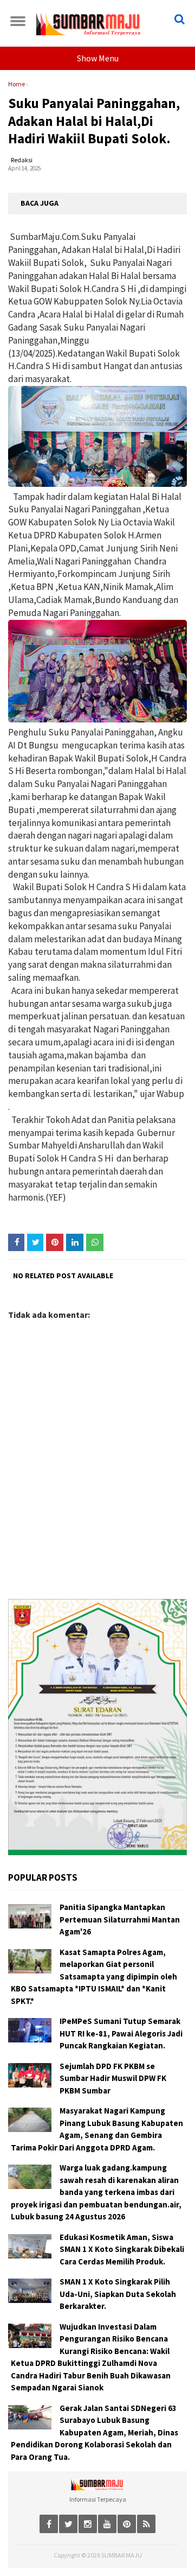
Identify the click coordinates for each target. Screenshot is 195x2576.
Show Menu (98, 58)
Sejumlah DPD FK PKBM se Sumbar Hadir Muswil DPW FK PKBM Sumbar (113, 2078)
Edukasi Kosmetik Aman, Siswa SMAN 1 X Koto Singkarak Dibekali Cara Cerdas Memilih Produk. (122, 2249)
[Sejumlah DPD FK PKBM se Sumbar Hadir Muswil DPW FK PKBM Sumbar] (30, 2075)
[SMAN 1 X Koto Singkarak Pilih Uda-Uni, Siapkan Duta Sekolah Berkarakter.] (30, 2291)
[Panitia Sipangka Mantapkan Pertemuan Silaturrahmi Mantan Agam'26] (30, 1916)
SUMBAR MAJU (122, 2555)
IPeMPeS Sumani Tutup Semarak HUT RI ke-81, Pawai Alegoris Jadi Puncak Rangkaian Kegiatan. (121, 2033)
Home (17, 84)
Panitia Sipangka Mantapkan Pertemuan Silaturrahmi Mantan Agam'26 (120, 1919)
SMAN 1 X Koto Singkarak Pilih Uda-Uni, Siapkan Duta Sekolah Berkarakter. (118, 2294)
